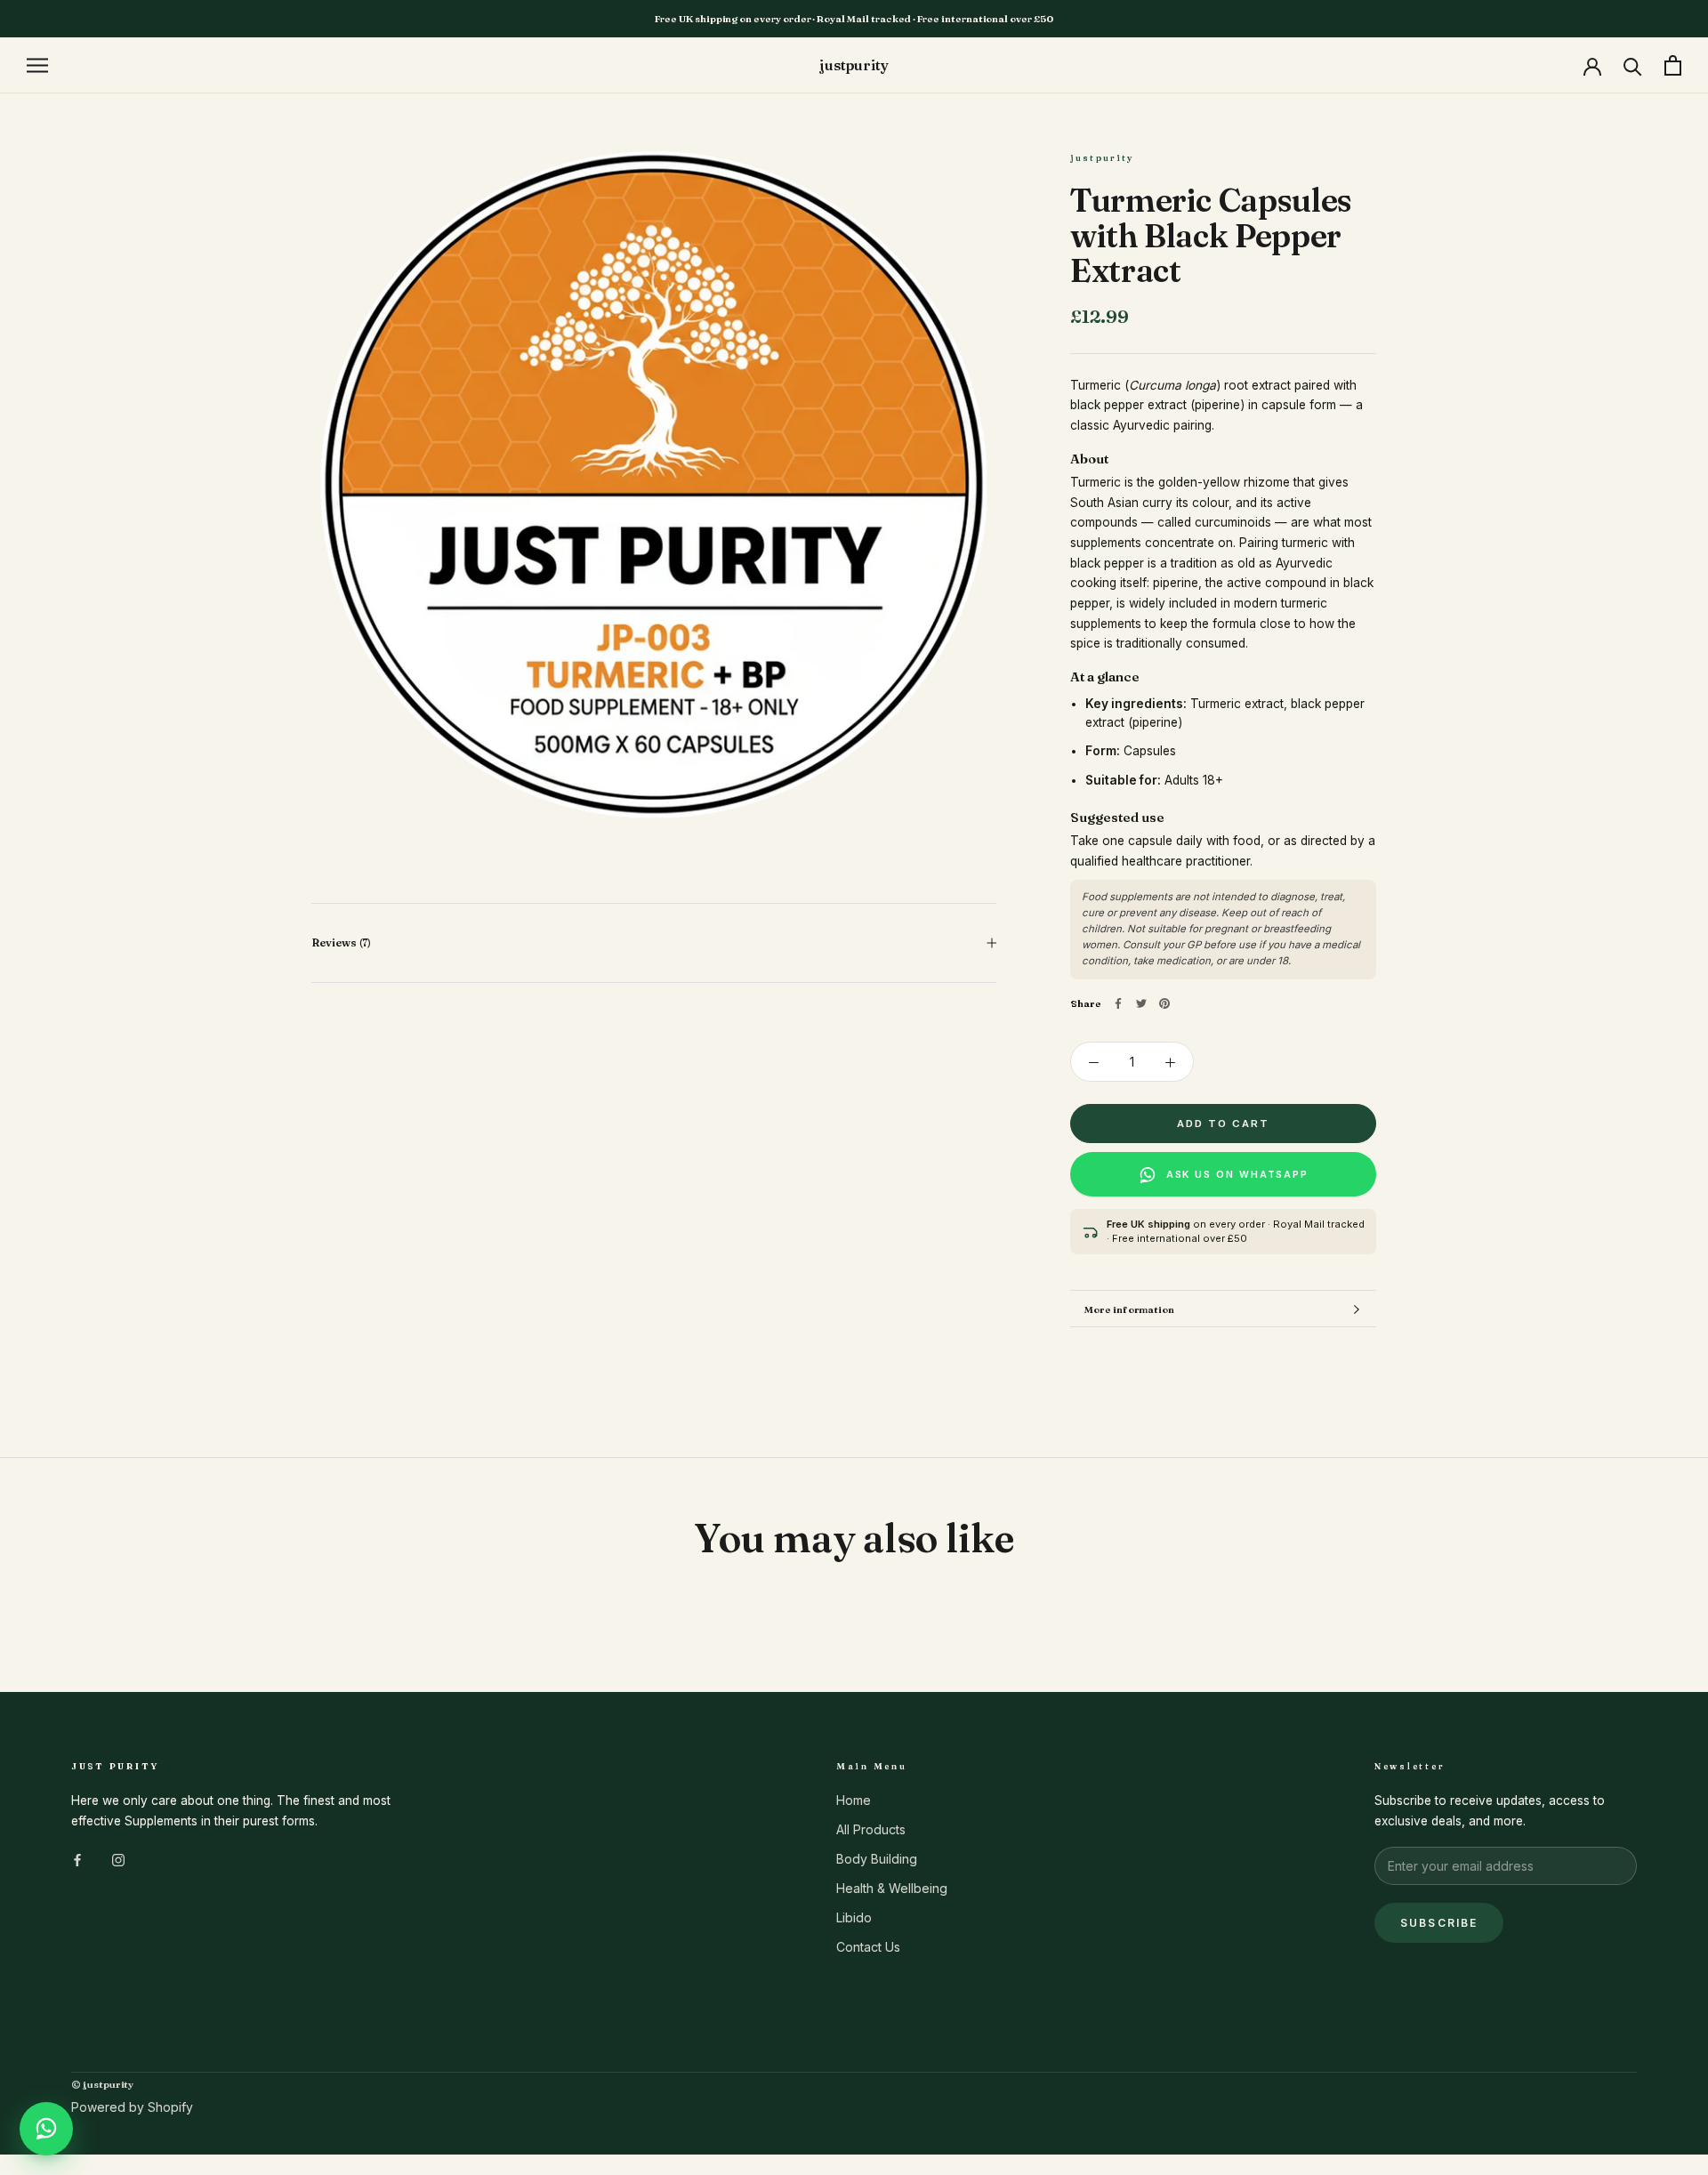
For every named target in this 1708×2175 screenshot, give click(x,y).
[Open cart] (1673, 65)
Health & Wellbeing (892, 1888)
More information (1129, 1309)
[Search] (1633, 65)
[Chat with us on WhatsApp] (46, 2129)
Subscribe (1439, 1923)
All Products (871, 1829)
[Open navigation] (37, 65)
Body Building (877, 1859)
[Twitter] (1141, 1003)
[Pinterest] (1164, 1003)
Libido (854, 1917)
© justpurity (102, 2084)
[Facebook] (1118, 1003)
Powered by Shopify (132, 2107)
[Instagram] (118, 1859)
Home (854, 1800)
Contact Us (868, 1947)
